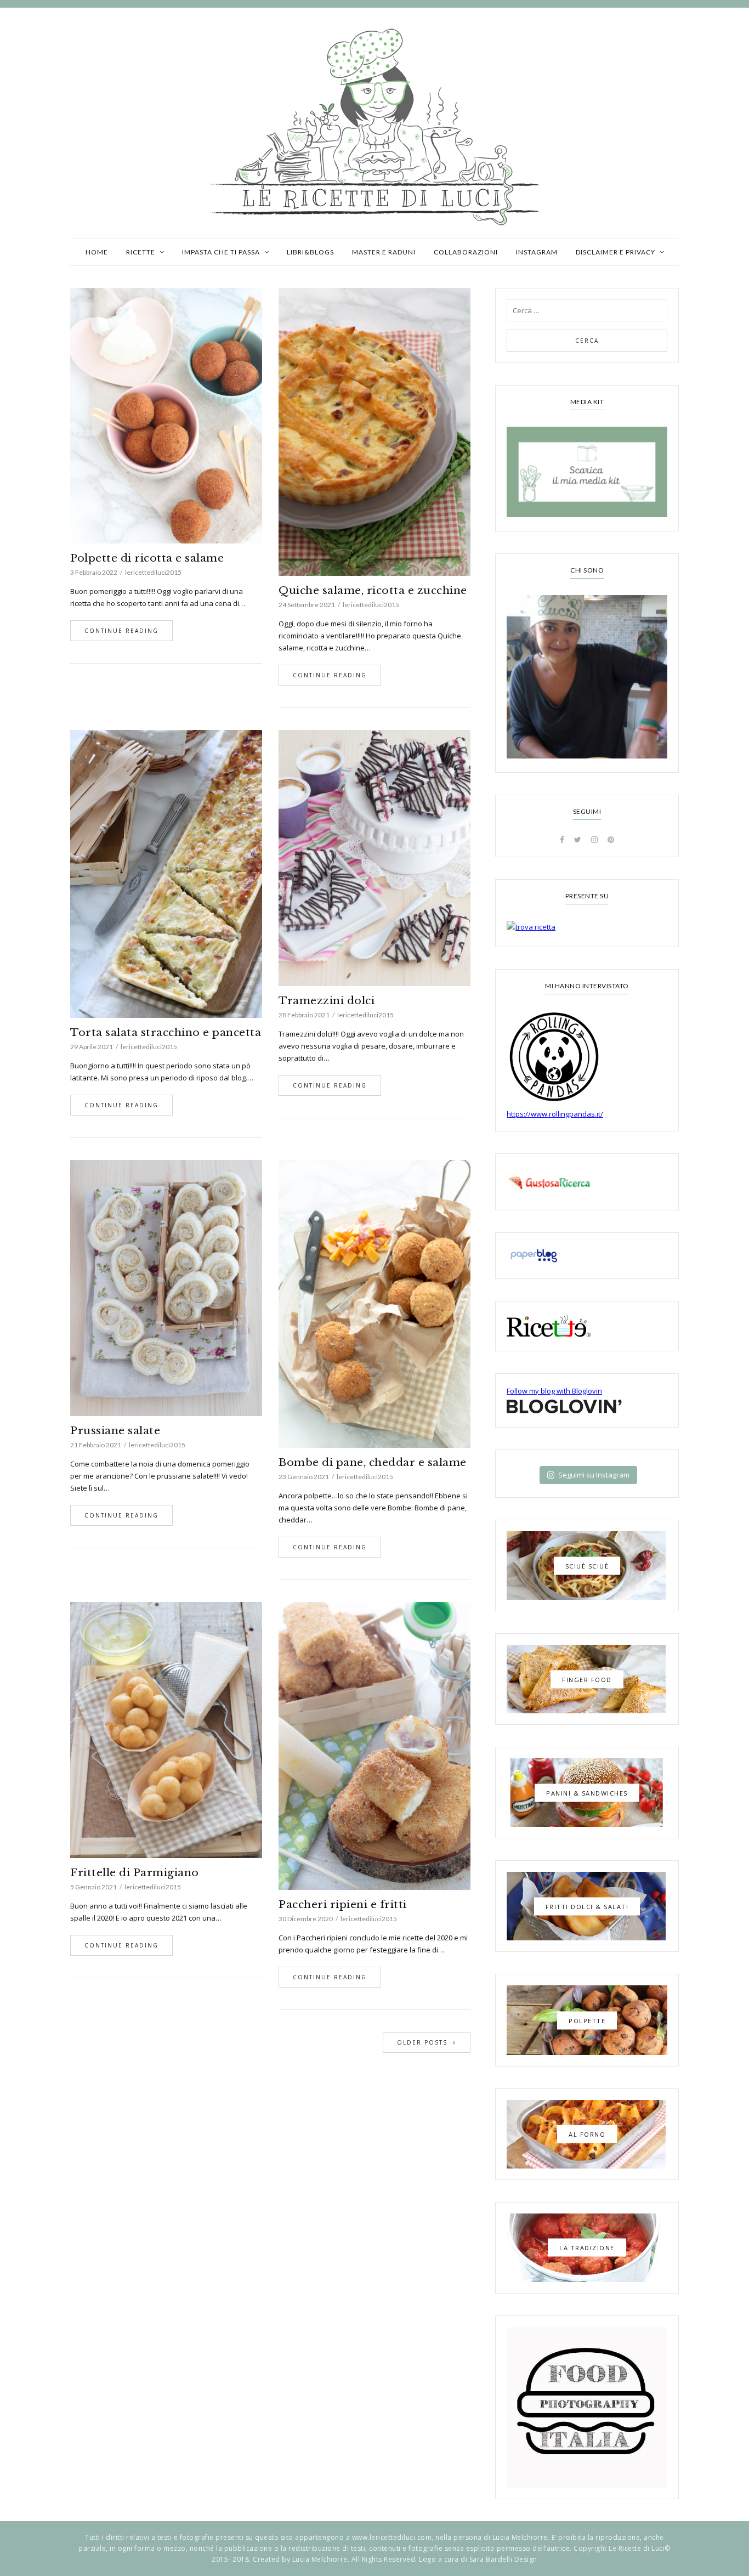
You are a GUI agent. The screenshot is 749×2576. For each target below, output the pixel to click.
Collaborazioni (466, 252)
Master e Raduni (384, 252)
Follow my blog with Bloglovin (554, 1391)
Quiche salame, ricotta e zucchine (373, 590)
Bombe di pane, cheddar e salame (373, 1462)
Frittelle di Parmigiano (135, 1873)
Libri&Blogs (310, 252)
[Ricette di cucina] (587, 1182)
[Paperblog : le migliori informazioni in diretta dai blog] (587, 1256)
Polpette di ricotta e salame (147, 558)
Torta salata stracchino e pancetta (166, 1032)
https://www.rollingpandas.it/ (555, 1114)
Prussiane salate (115, 1431)
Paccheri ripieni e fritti (343, 1904)
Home (97, 252)
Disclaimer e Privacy (615, 252)
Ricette (141, 252)
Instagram (537, 252)
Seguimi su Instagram (594, 1475)
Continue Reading (121, 631)
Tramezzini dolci (327, 1001)
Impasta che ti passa (221, 252)
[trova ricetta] (587, 927)
